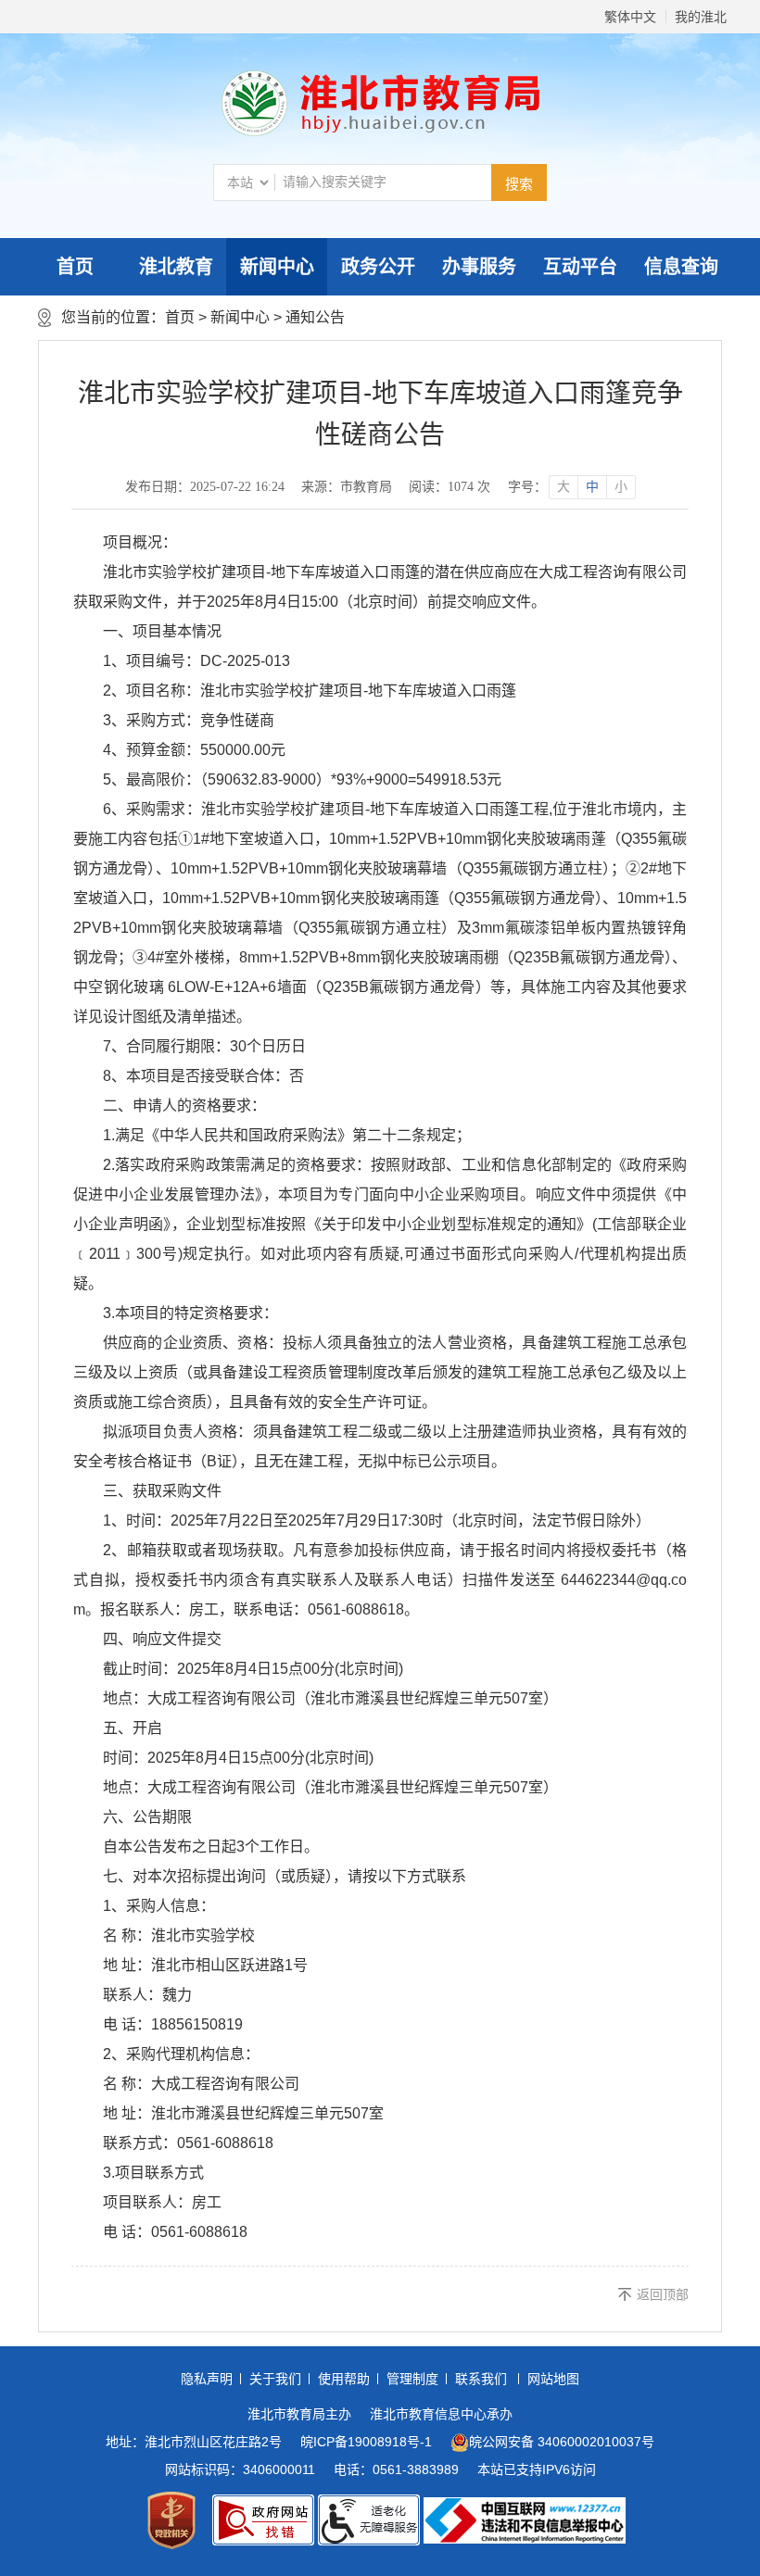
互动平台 (580, 267)
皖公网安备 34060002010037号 (562, 2442)
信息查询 (681, 267)
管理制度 (412, 2379)
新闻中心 (277, 267)
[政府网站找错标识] (263, 2520)
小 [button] (621, 487)
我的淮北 (701, 17)
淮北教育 (176, 267)
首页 (75, 267)
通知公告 (315, 317)
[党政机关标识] (171, 2520)
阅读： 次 (450, 487)
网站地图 (553, 2379)
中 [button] (592, 487)
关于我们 (275, 2379)
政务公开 (378, 267)
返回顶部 (663, 2294)
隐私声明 (207, 2379)
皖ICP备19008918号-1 (366, 2442)
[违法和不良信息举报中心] (525, 2520)
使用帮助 (344, 2379)
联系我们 (481, 2379)
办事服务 (479, 267)
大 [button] (564, 487)
